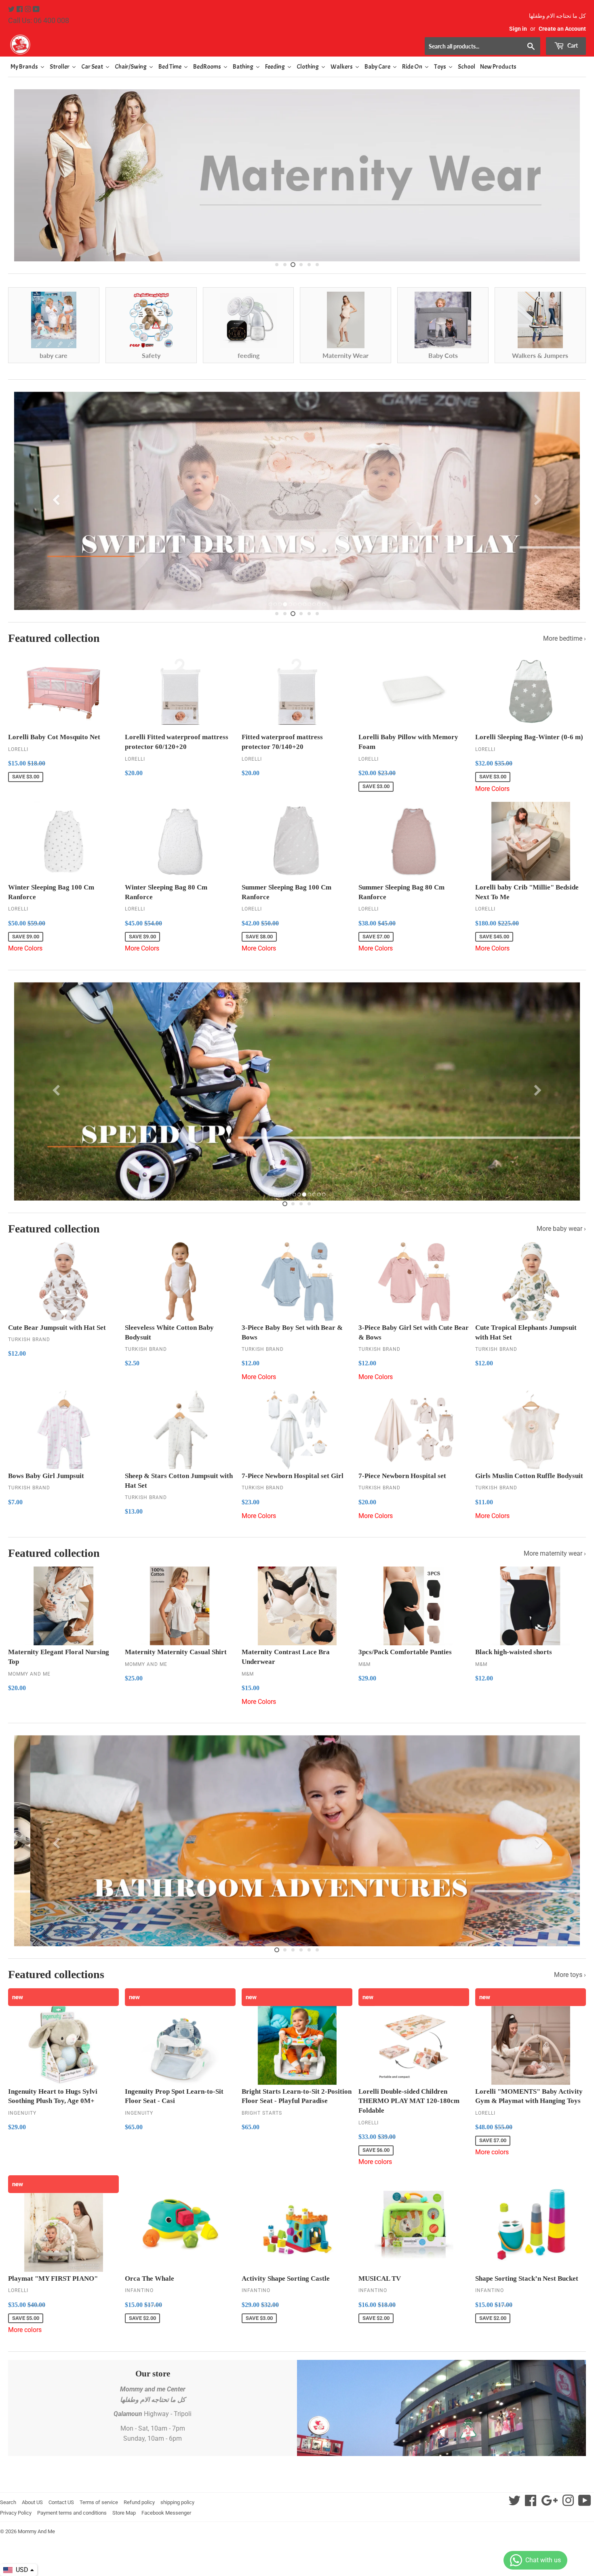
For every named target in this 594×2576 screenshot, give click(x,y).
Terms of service (99, 2502)
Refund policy (139, 2502)
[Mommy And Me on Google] (549, 2503)
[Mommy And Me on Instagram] (29, 9)
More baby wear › (561, 1229)
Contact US (61, 2502)
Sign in (518, 29)
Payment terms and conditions (72, 2513)
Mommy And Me (36, 2531)
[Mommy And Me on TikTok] (585, 2503)
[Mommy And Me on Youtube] (36, 9)
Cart (572, 45)
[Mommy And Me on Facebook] (20, 9)
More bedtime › (565, 638)
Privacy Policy (16, 2513)
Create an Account (562, 29)
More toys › (570, 1975)
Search (8, 2502)
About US (32, 2502)
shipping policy (177, 2502)
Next (573, 173)
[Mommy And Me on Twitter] (12, 9)
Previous (21, 173)
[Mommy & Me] (153, 44)
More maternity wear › (555, 1553)
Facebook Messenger (166, 2513)
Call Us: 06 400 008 (39, 20)
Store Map (124, 2513)
